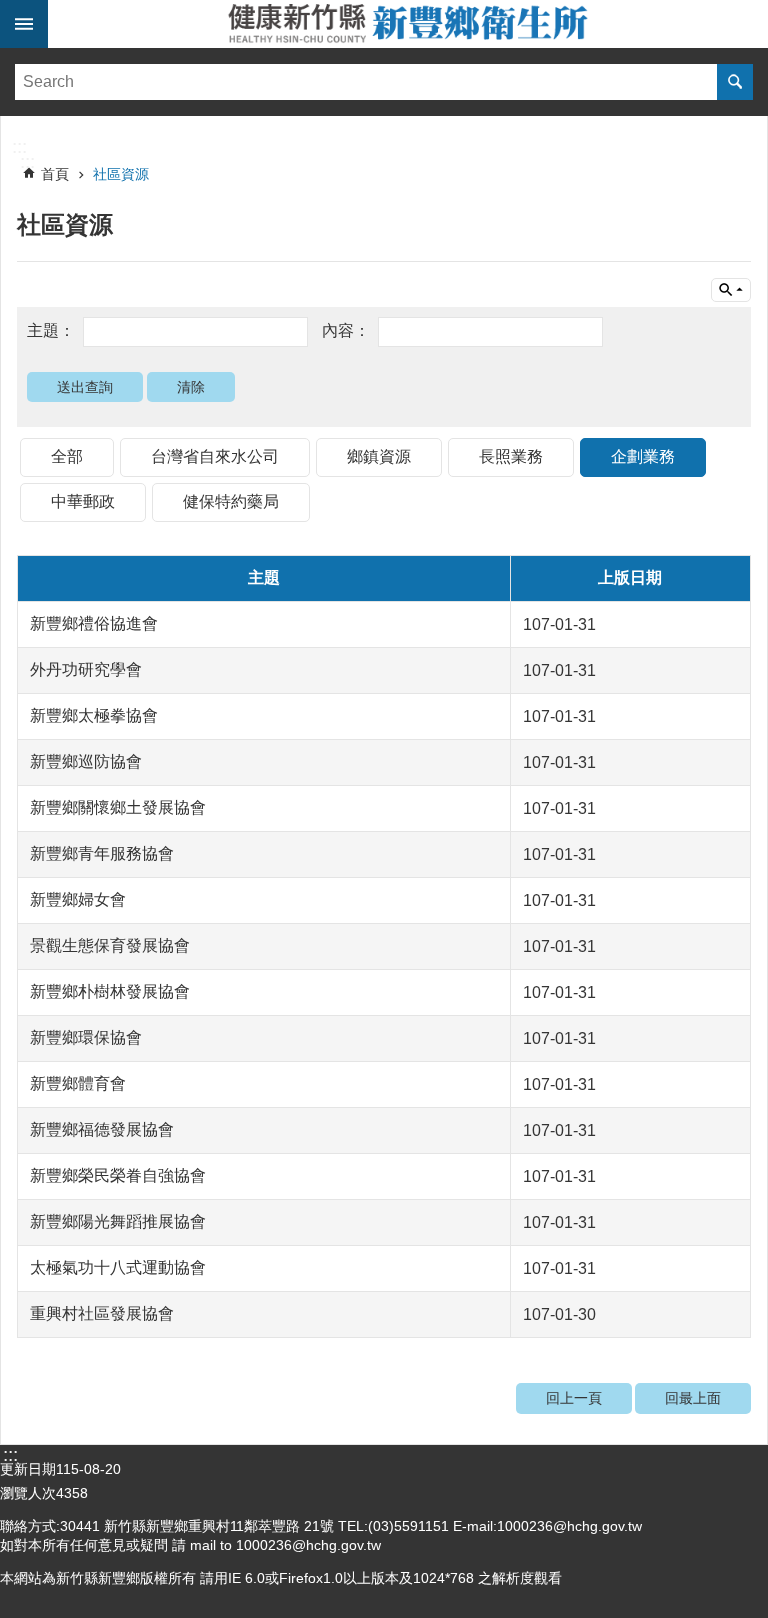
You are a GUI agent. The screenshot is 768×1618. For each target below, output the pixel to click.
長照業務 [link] (511, 456)
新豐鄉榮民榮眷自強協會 (118, 1175)
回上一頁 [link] (574, 1398)
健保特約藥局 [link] (231, 501)
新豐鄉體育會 (78, 1083)
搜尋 (735, 82)
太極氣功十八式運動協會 (118, 1267)
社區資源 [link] (121, 174)
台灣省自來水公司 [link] (215, 456)
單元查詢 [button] (731, 290)
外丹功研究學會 (86, 669)
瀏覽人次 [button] (28, 1493)
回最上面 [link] (693, 1398)
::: (19, 147)
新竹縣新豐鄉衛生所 (408, 24)
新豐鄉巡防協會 (86, 761)
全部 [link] (67, 456)
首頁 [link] (55, 174)
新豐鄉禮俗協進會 (94, 623)
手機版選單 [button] (24, 24)
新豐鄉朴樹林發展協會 (110, 991)
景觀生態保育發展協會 (110, 945)
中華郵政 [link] (83, 501)
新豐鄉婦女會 (78, 899)
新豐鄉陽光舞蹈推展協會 (118, 1221)
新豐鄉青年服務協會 (102, 853)
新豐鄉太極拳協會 (94, 715)
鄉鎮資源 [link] (379, 456)
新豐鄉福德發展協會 (102, 1129)
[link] (384, 126)
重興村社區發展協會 (102, 1313)
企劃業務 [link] (643, 456)
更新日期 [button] (28, 1469)
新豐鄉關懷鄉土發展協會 (118, 807)
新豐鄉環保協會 (86, 1037)
